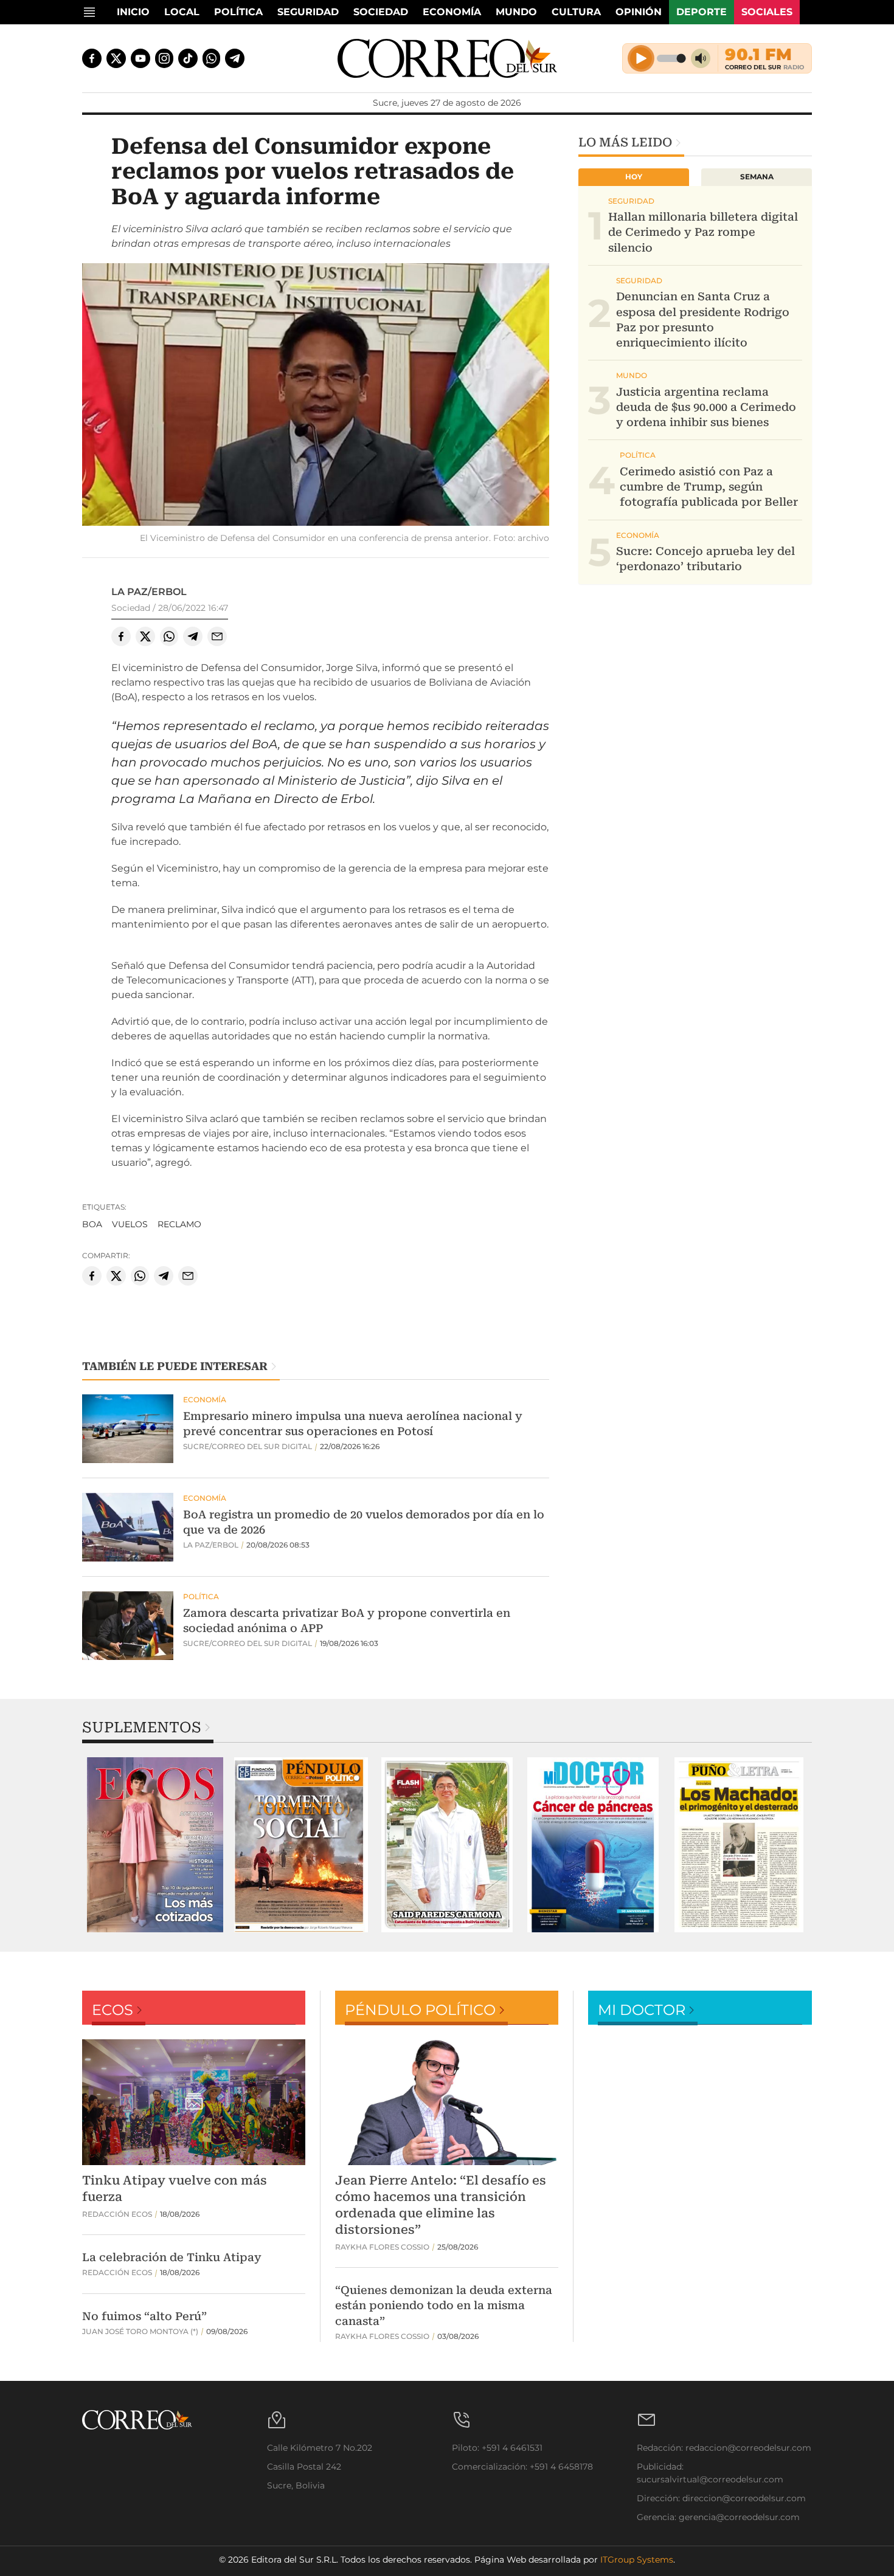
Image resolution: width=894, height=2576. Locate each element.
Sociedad (381, 12)
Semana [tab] (757, 177)
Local (182, 12)
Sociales (767, 12)
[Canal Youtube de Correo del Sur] (140, 58)
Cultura (576, 12)
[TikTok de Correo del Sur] (188, 58)
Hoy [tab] (634, 177)
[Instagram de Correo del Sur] (164, 58)
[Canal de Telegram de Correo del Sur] (235, 58)
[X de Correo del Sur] (116, 58)
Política (238, 12)
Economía (452, 12)
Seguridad (308, 12)
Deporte (702, 12)
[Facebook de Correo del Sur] (92, 58)
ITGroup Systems (637, 2560)
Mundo (516, 12)
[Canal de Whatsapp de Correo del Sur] (212, 58)
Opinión (639, 12)
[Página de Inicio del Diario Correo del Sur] (447, 58)
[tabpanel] (155, 1845)
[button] (316, 396)
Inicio (133, 12)
